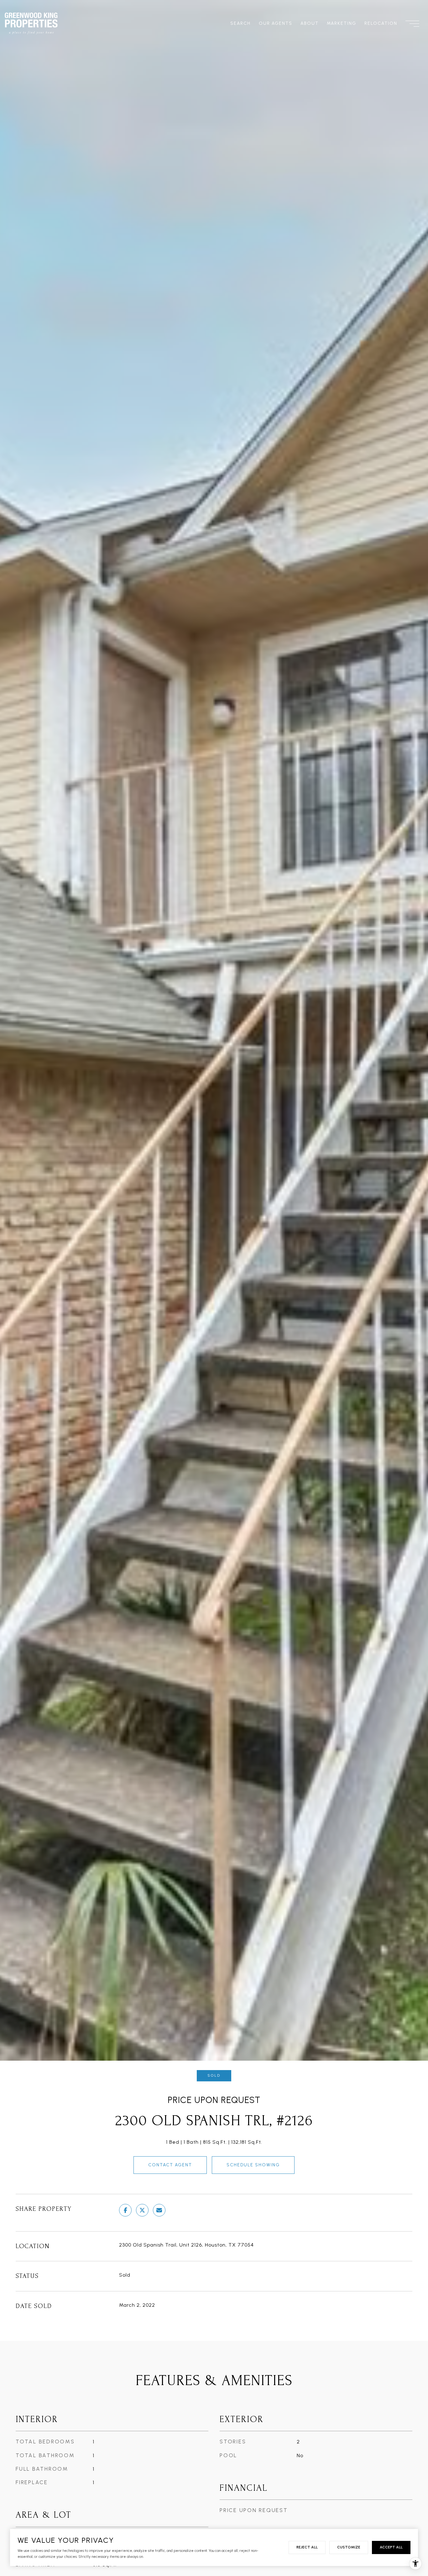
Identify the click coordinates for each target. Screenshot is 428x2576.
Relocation (381, 23)
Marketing (342, 23)
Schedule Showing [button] (253, 2165)
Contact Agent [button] (170, 2165)
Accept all (391, 2547)
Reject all (307, 2547)
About (310, 23)
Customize (349, 2547)
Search (240, 23)
